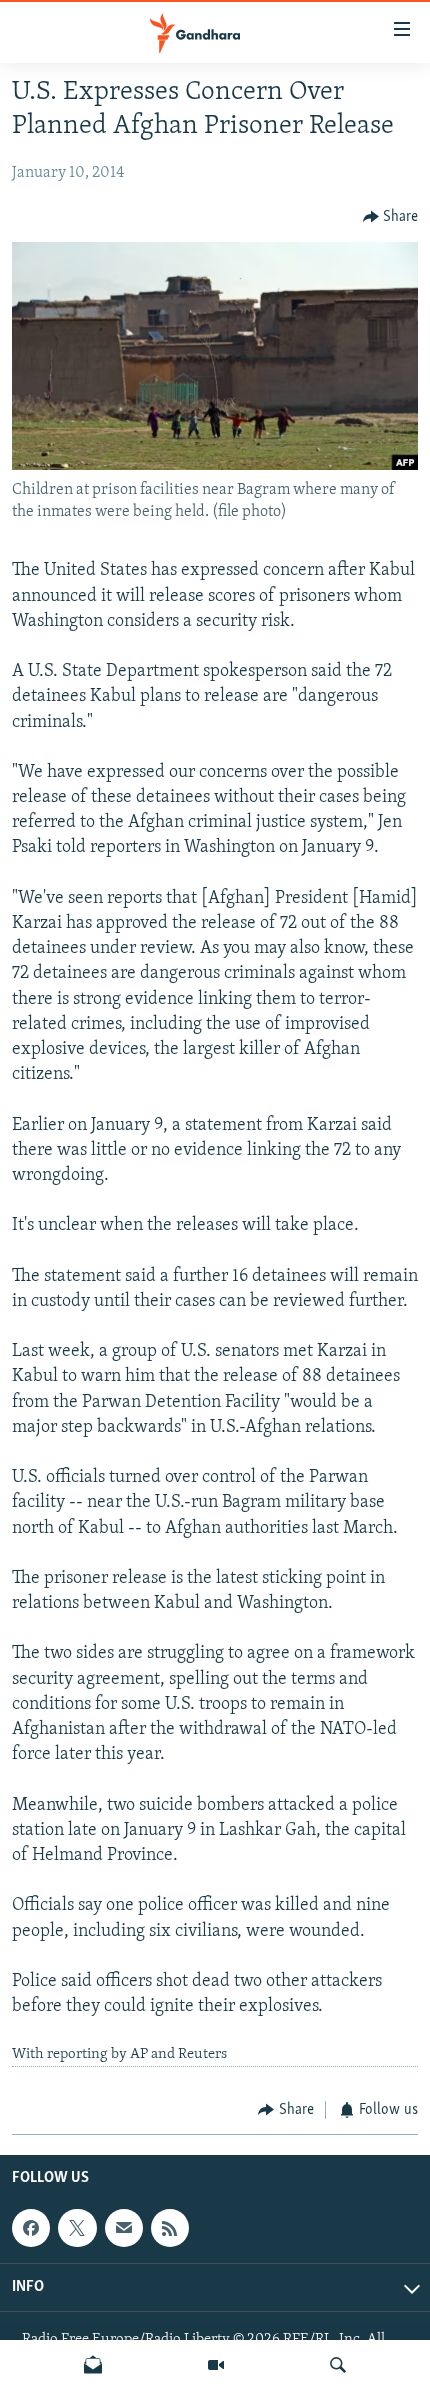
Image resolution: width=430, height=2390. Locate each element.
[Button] (391, 217)
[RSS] (170, 2229)
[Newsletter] (93, 2365)
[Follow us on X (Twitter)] (77, 2229)
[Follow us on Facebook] (31, 2229)
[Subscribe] (124, 2229)
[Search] (338, 2365)
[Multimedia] (216, 2365)
